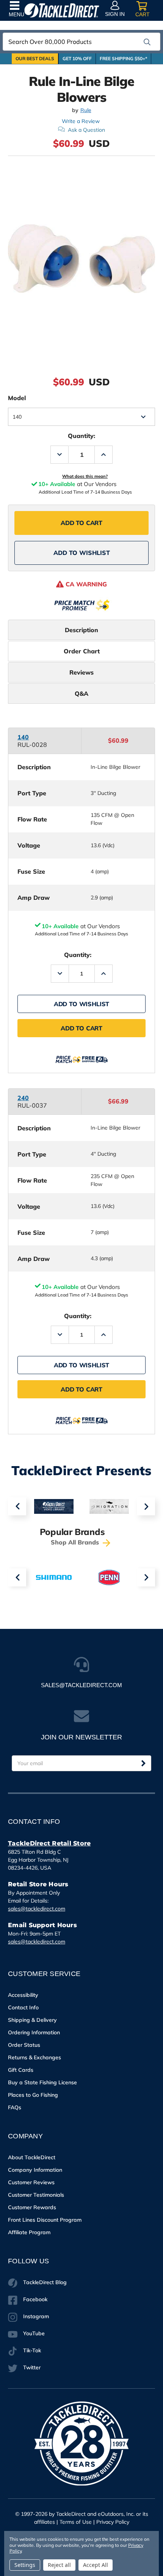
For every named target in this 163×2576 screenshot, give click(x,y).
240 (23, 1098)
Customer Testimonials (36, 2195)
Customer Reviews (31, 2182)
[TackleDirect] (62, 10)
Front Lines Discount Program (45, 2220)
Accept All (96, 2565)
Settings (25, 2565)
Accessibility (23, 1995)
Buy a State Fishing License (42, 2082)
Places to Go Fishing (33, 2095)
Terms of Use (76, 2522)
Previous (17, 1506)
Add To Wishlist (82, 553)
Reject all (59, 2565)
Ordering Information (34, 2032)
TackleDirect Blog (45, 2282)
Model (17, 398)
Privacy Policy (113, 2522)
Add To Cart (81, 523)
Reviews (81, 672)
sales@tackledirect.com (37, 1909)
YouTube (34, 2333)
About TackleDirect (32, 2157)
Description (81, 630)
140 (23, 737)
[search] (147, 42)
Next (146, 1506)
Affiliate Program (29, 2232)
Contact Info (23, 2007)
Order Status (24, 2045)
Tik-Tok (32, 2350)
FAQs (15, 2107)
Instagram (36, 2316)
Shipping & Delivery (32, 2020)
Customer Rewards (32, 2207)
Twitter (32, 2367)
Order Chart (82, 651)
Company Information (35, 2170)
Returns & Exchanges (34, 2057)
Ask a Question (86, 130)
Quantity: (81, 436)
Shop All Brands (76, 1542)
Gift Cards (21, 2070)
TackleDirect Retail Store (49, 1843)
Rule (86, 110)
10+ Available (60, 926)
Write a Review (81, 121)
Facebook (35, 2299)
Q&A (81, 693)
